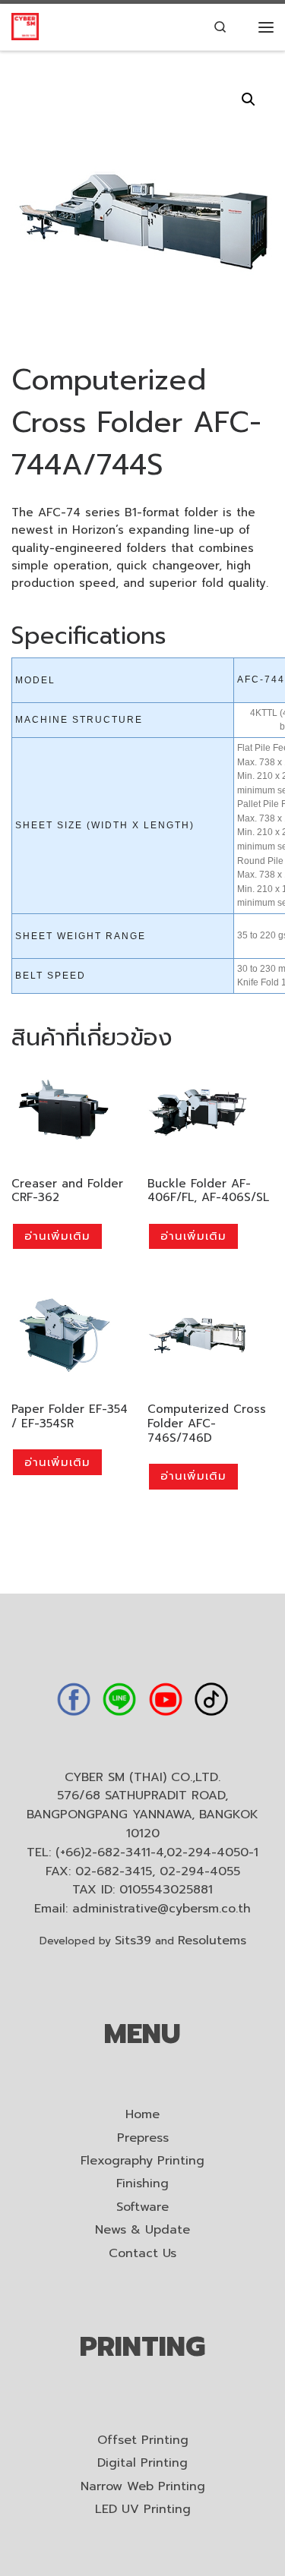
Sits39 (133, 1941)
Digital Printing (142, 2463)
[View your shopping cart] (243, 27)
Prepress (143, 2138)
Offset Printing (143, 2440)
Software (142, 2207)
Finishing (142, 2184)
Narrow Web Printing (143, 2487)
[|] (25, 26)
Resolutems (212, 1941)
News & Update (142, 2230)
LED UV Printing (143, 2510)
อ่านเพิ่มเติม (57, 1236)
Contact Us (142, 2254)
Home (142, 2115)
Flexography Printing (142, 2161)
